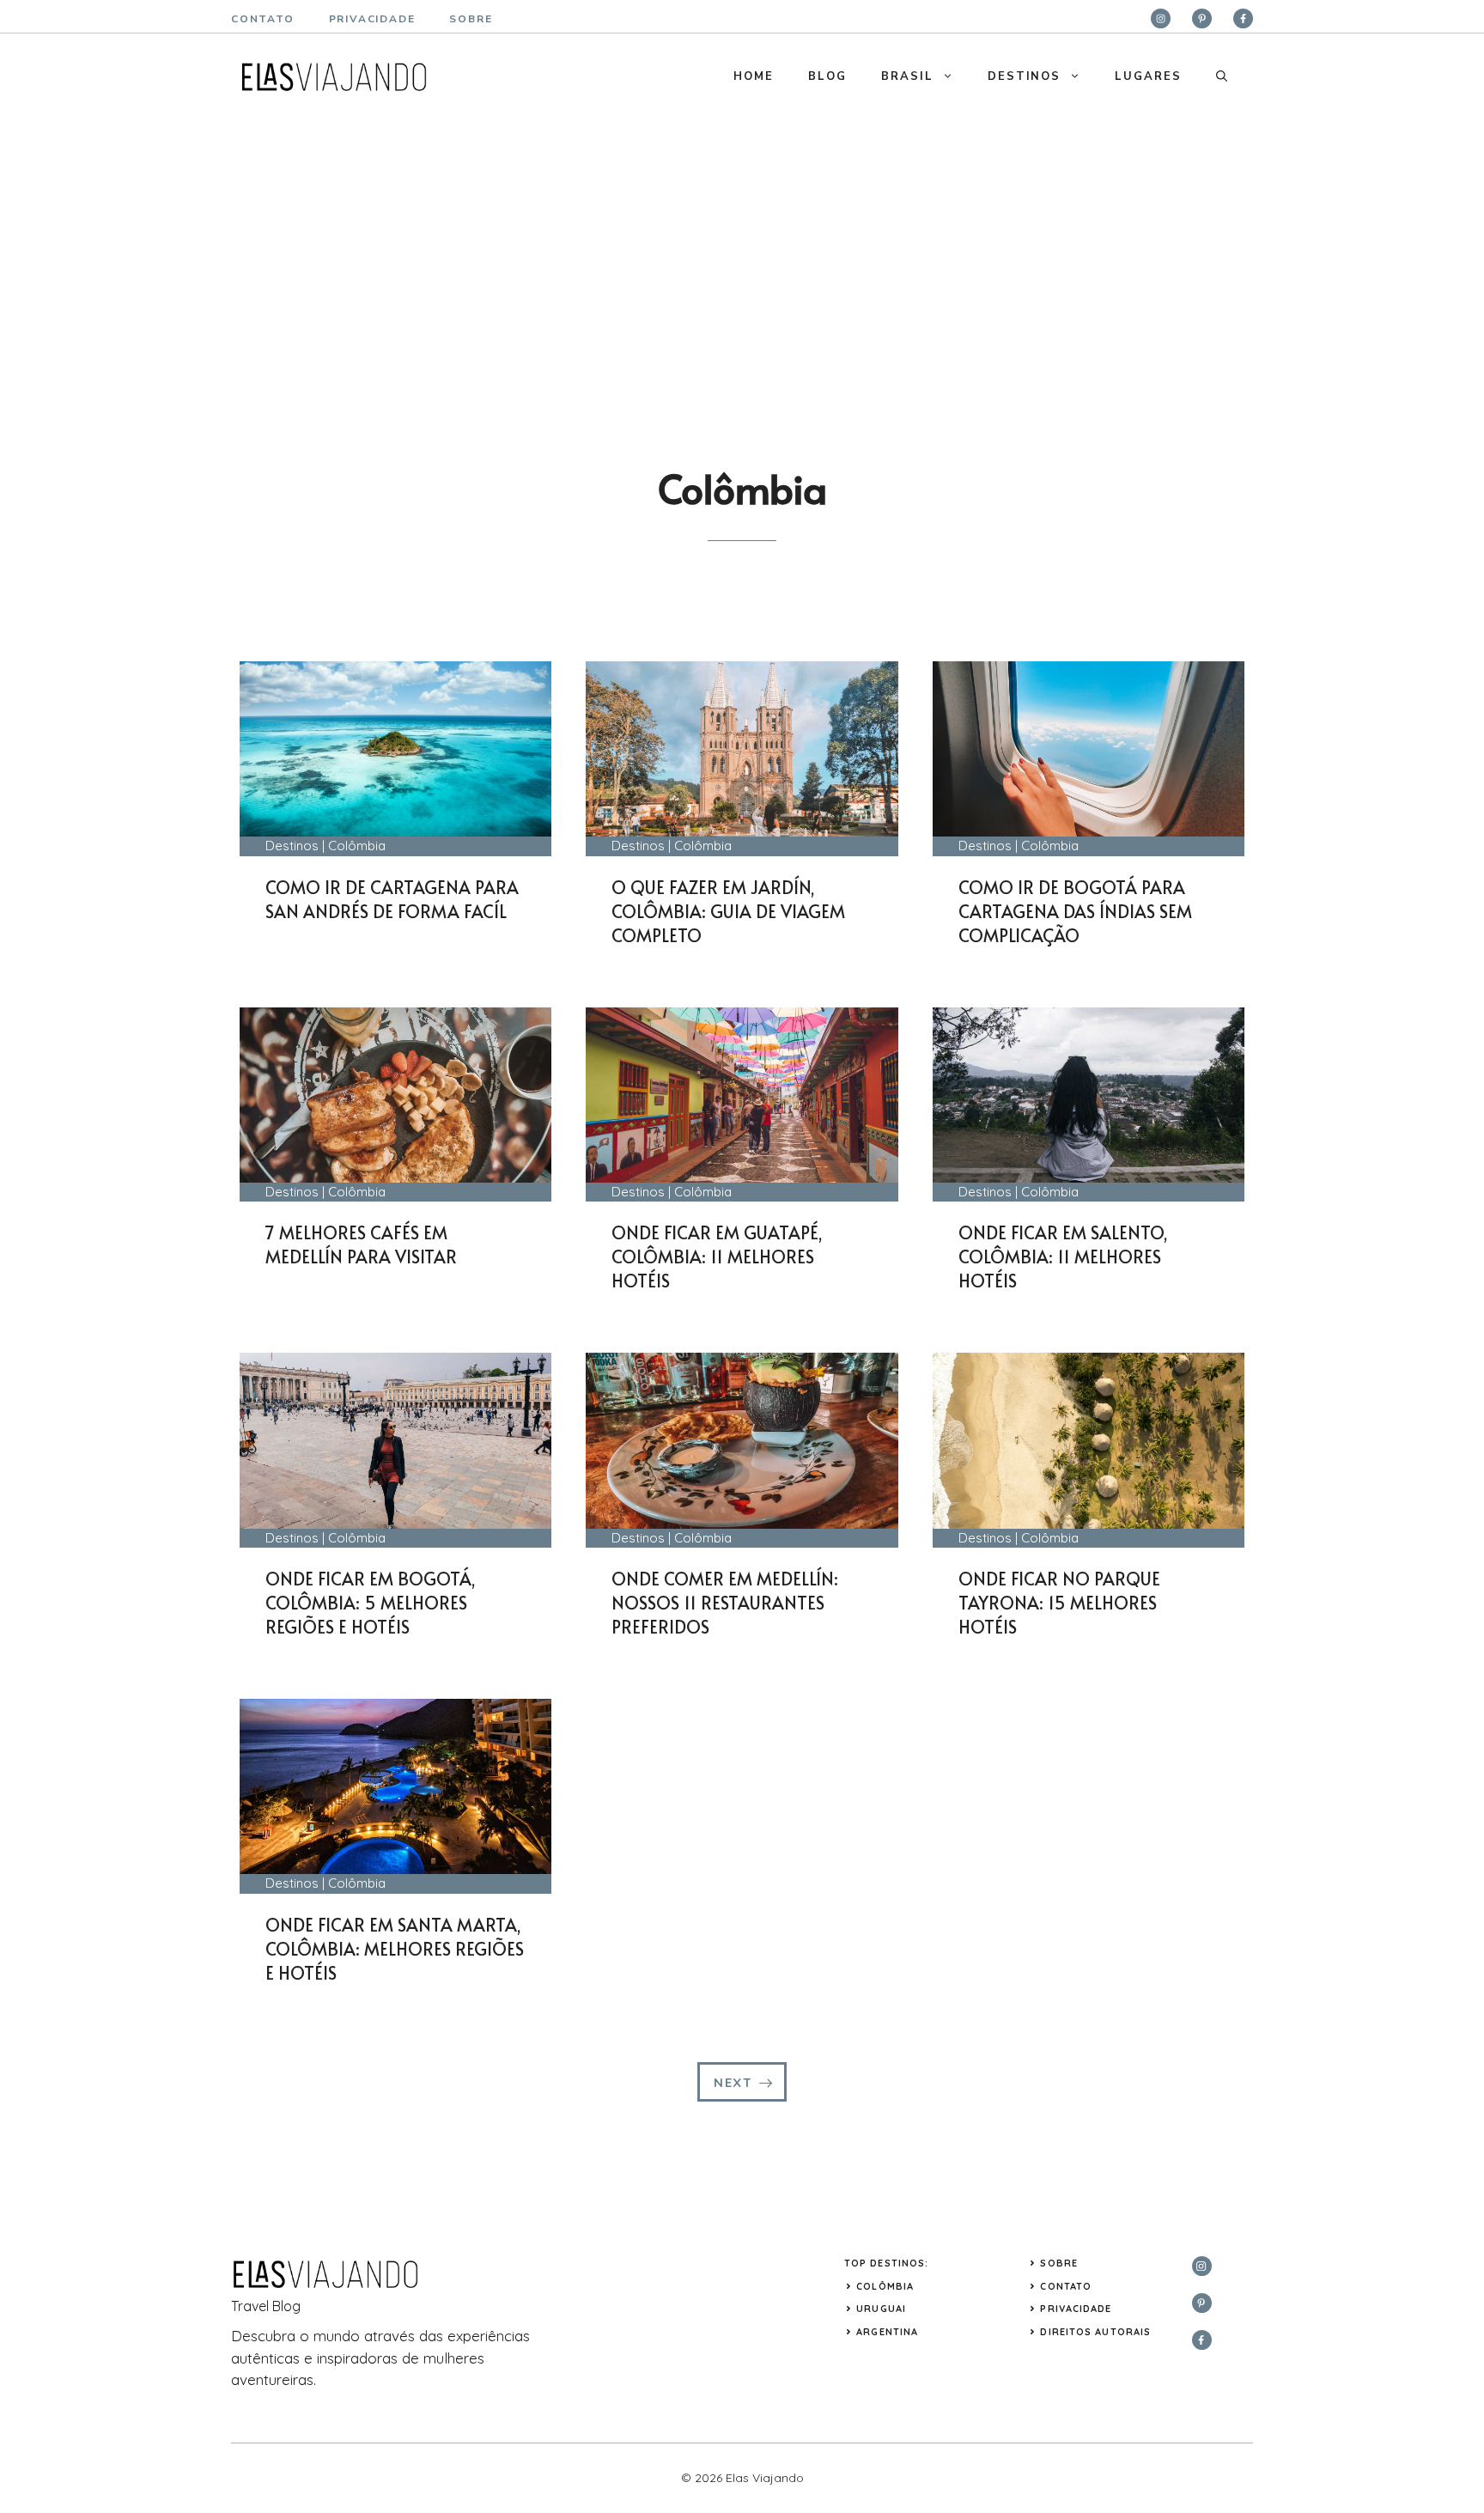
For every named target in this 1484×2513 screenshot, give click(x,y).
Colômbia (357, 846)
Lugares (1148, 76)
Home (754, 76)
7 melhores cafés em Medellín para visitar (361, 1244)
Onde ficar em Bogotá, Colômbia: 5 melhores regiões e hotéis (371, 1603)
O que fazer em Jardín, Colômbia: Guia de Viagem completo (728, 911)
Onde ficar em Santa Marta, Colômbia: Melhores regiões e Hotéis (395, 1949)
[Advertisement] (742, 248)
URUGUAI (881, 2309)
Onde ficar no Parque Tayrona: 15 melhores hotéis (1059, 1603)
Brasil (907, 76)
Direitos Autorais (1095, 2332)
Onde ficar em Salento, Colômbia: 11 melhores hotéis (1063, 1256)
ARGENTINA (887, 2332)
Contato (263, 19)
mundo (337, 2336)
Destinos (1025, 76)
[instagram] (1161, 18)
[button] (1222, 76)
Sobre (1059, 2263)
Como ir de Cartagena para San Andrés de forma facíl (392, 899)
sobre (471, 19)
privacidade (372, 19)
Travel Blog (266, 2306)
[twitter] (1202, 18)
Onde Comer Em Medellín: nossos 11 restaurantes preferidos (725, 1603)
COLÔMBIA (885, 2286)
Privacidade (1076, 2309)
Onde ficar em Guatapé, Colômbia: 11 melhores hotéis (717, 1256)
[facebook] (1243, 18)
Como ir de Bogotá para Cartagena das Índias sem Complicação (1075, 911)
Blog (827, 76)
